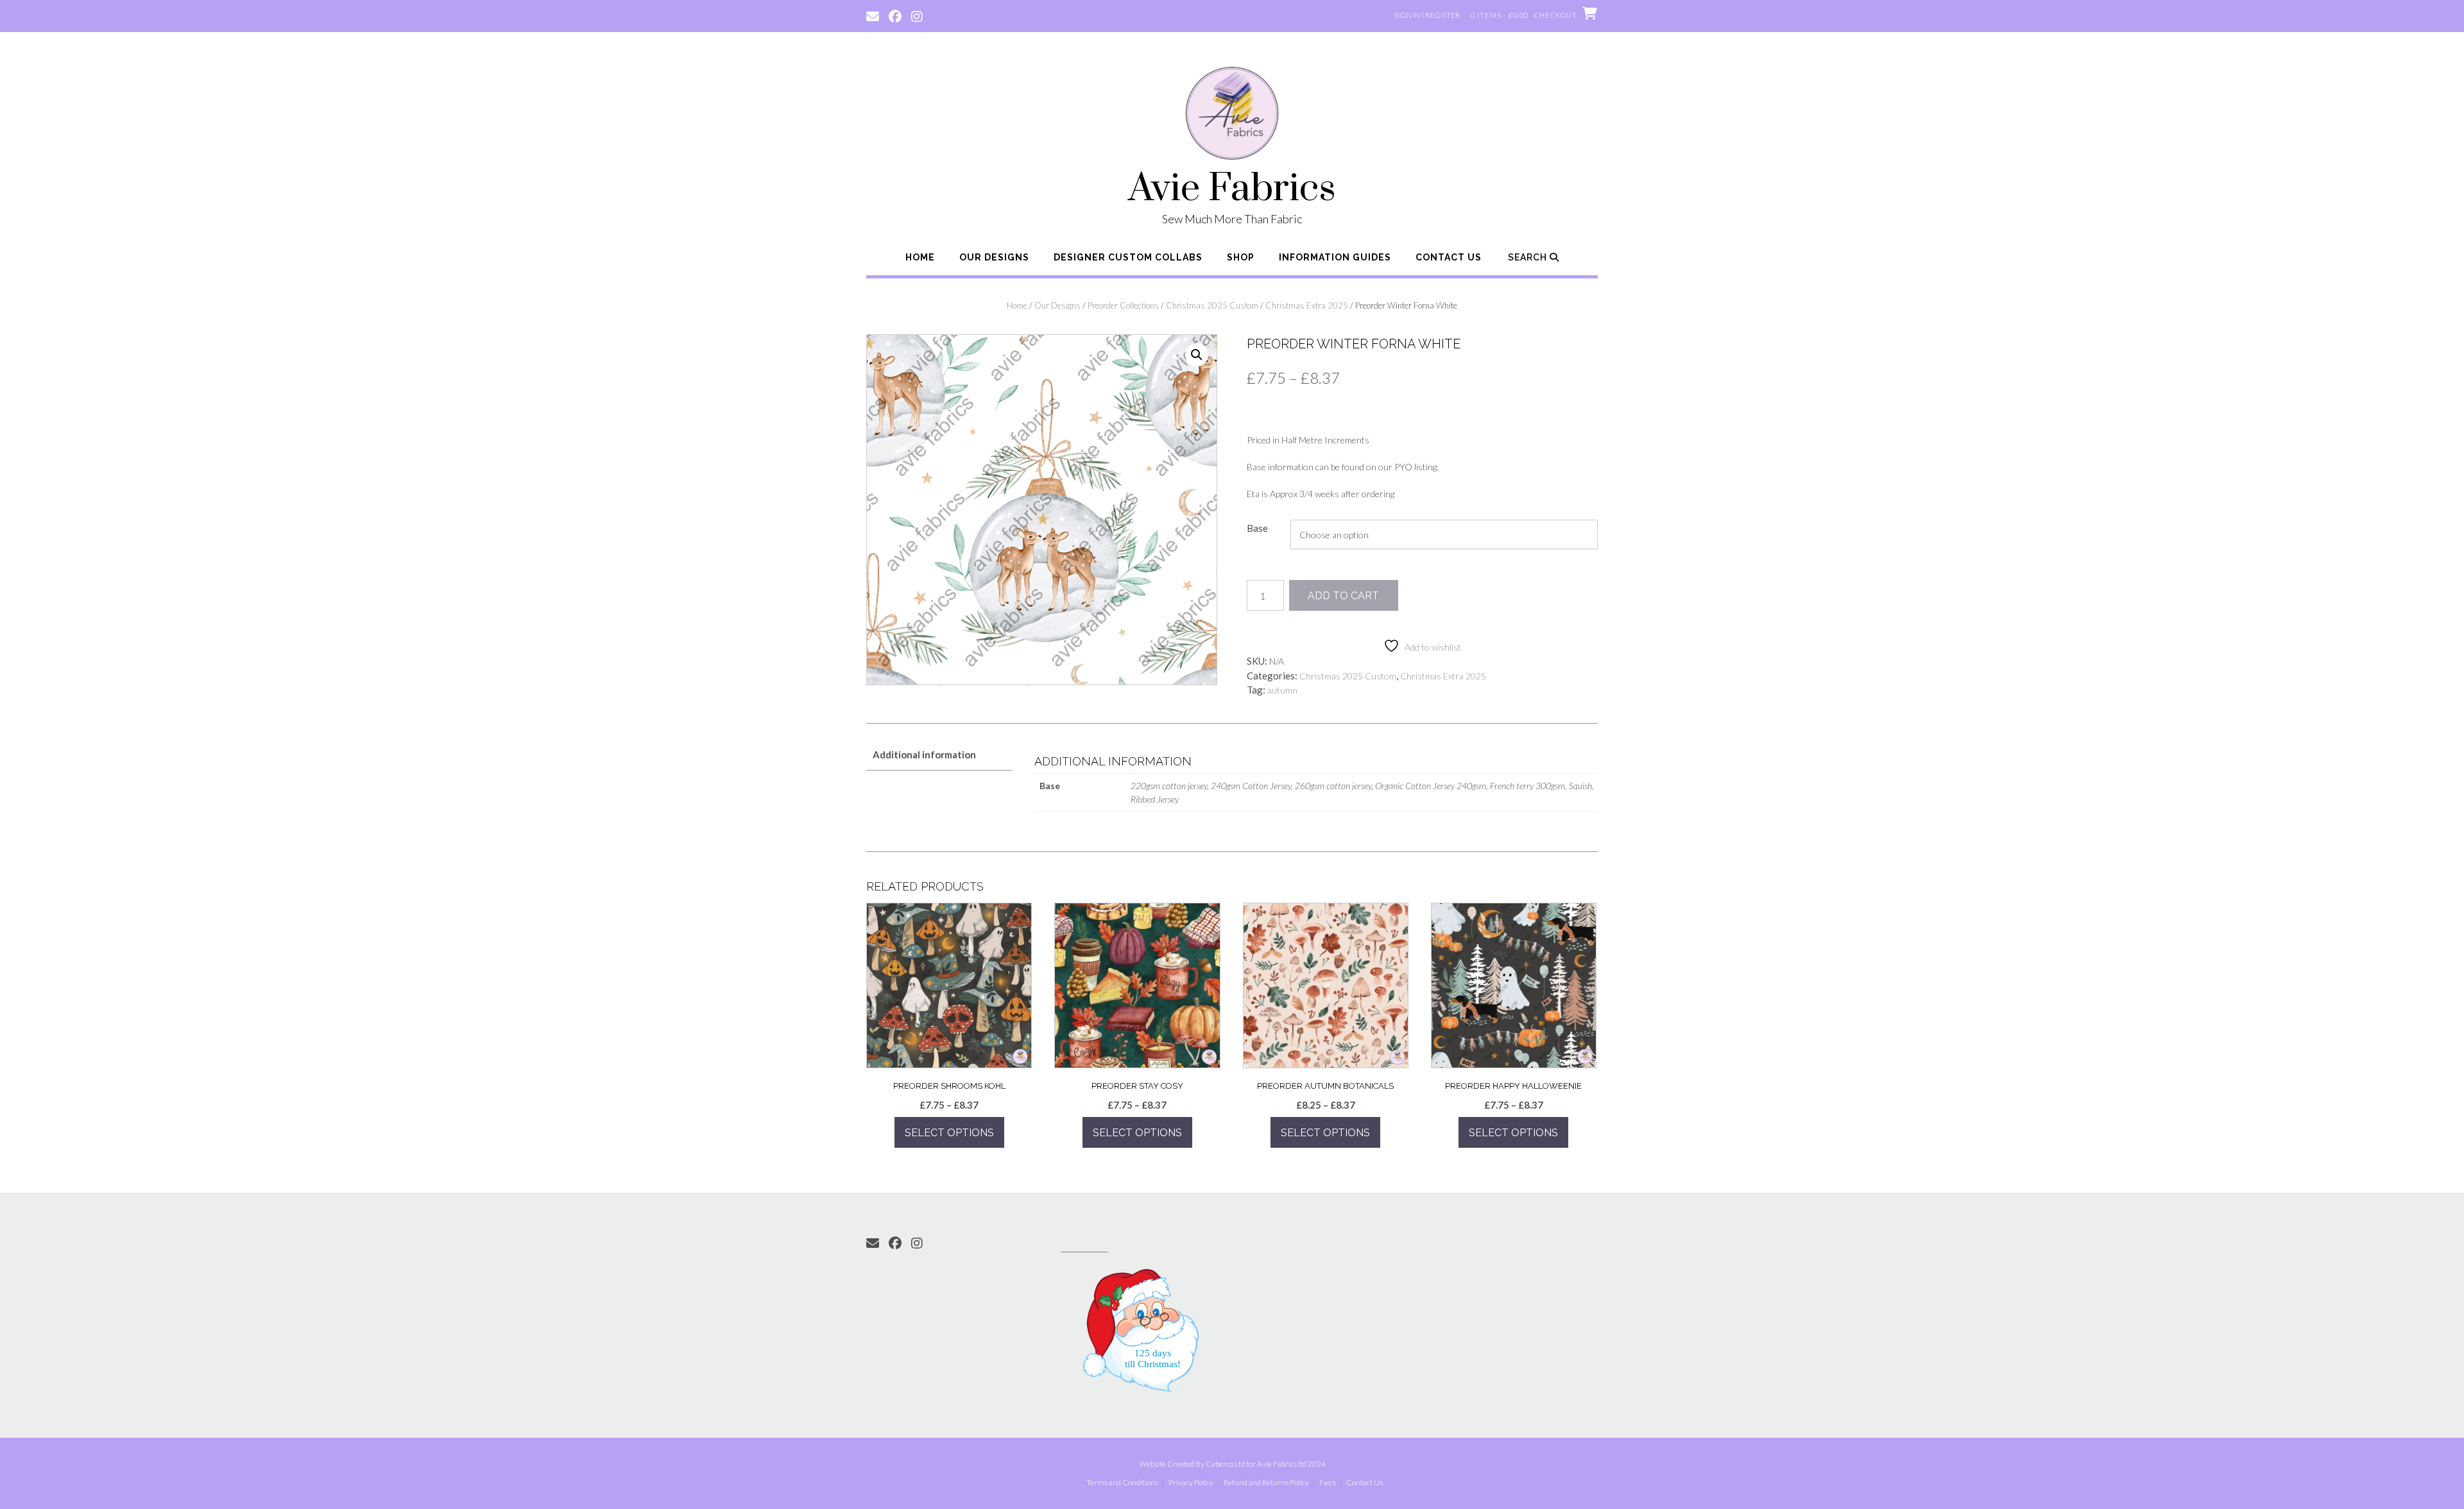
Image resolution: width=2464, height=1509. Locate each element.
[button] (1197, 355)
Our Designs (994, 257)
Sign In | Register (1427, 15)
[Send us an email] (873, 15)
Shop (1241, 257)
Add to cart (1343, 596)
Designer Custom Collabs (1128, 257)
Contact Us (1449, 257)
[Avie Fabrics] (1232, 115)
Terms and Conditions (1122, 1483)
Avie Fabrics (1232, 189)
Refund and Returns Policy (1266, 1483)
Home (920, 257)
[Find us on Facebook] (895, 15)
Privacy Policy (1191, 1483)
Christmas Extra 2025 (1307, 305)
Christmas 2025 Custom (1212, 305)
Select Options (949, 1133)
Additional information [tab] (924, 754)
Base (1257, 528)
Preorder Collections (1123, 305)
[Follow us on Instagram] (917, 15)
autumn (1282, 690)
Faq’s (1328, 1483)
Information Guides (1335, 257)
